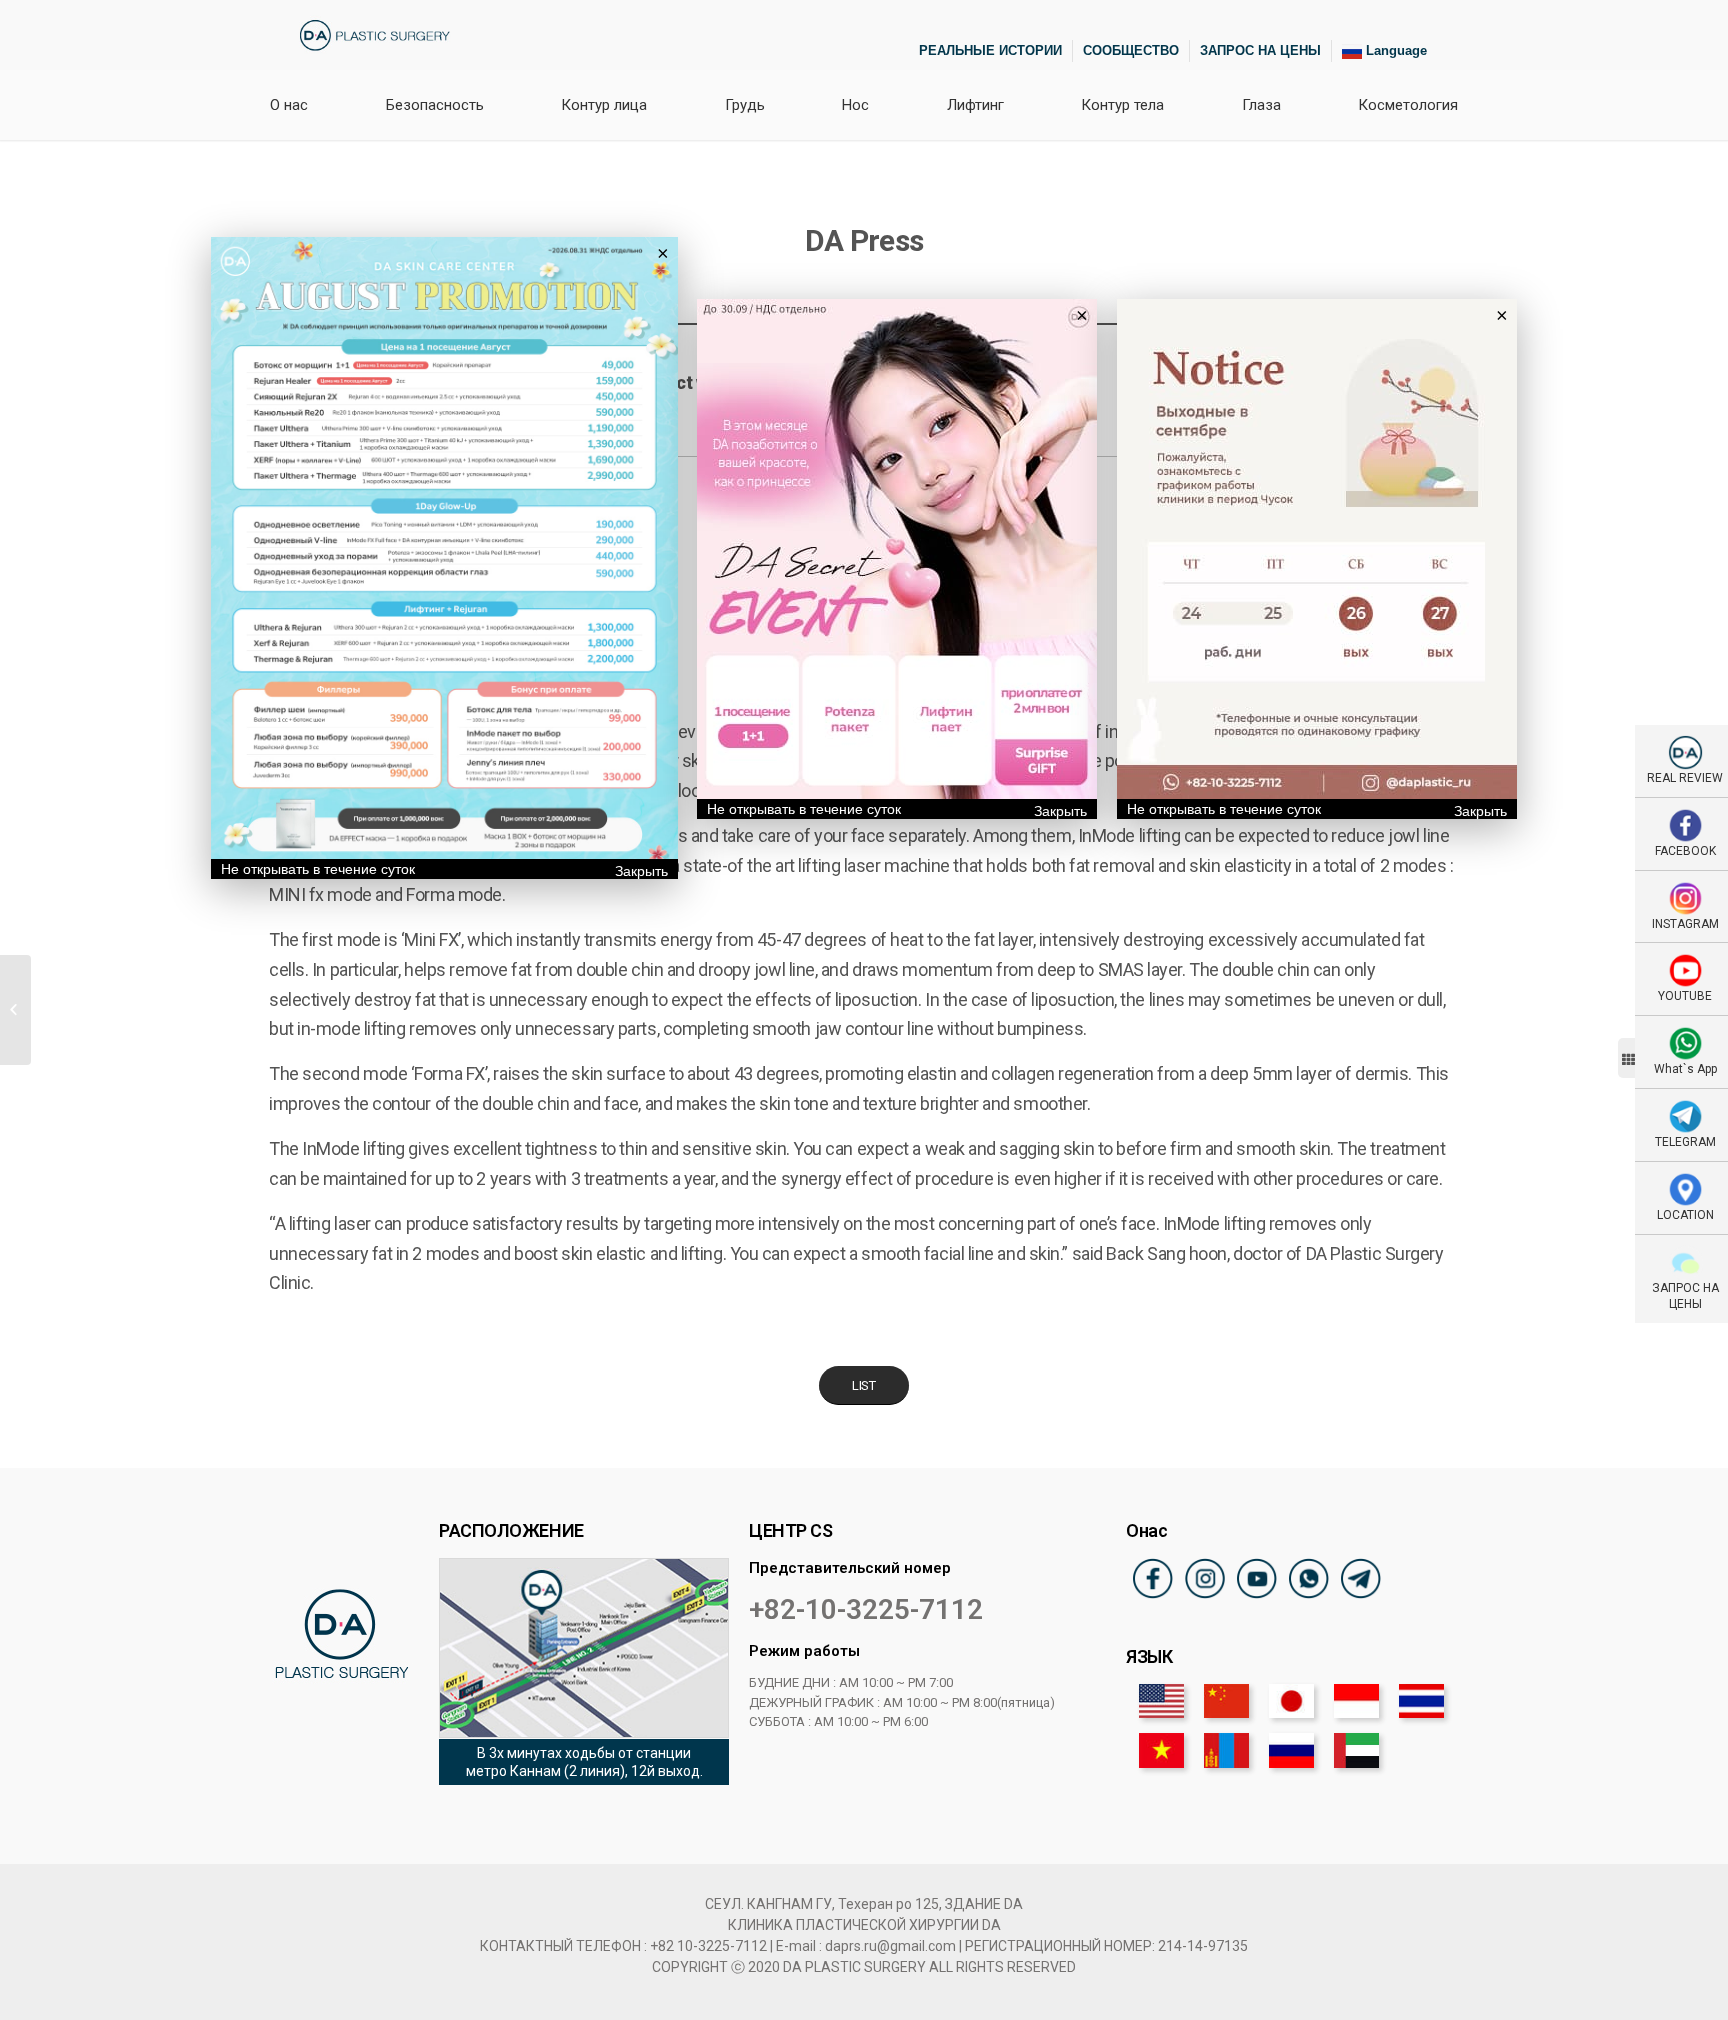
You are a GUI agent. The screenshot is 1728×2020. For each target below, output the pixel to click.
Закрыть (641, 871)
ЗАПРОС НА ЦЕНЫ (1260, 50)
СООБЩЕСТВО (1131, 50)
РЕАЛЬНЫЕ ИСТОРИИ (990, 50)
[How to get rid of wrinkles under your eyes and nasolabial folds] (15, 1010)
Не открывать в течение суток (318, 869)
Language (1394, 50)
